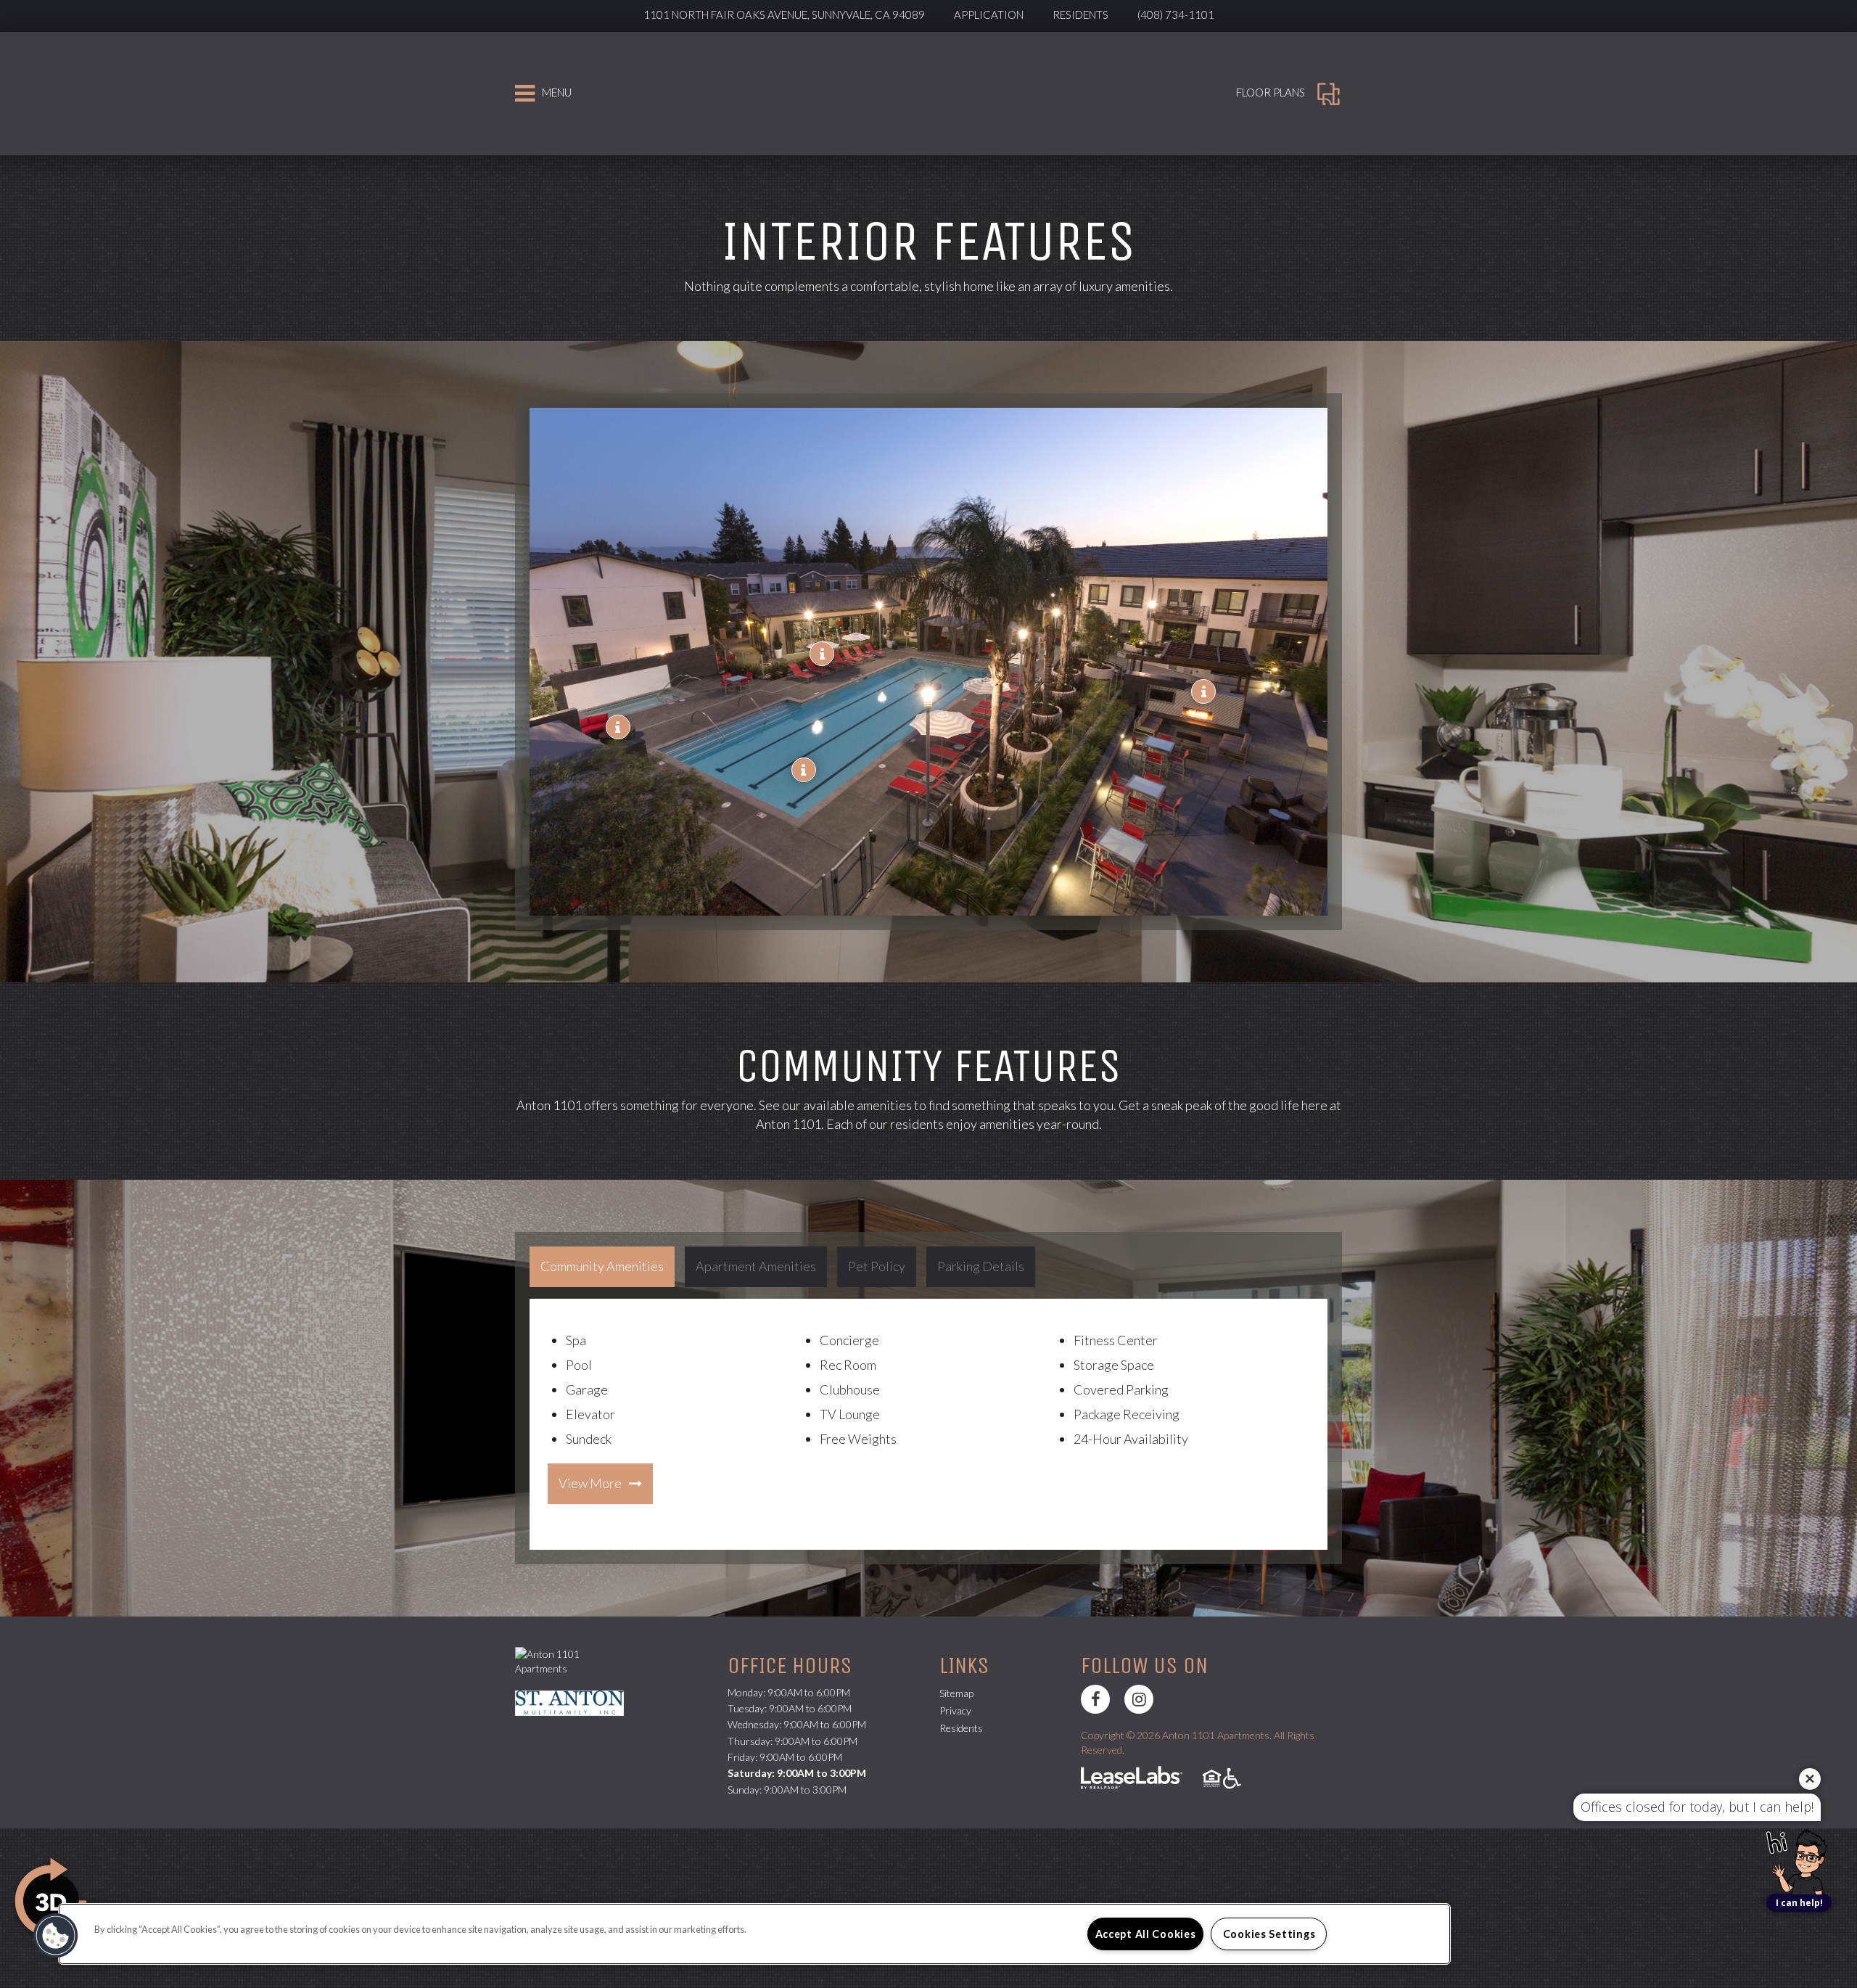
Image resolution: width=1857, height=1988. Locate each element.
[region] (754, 1934)
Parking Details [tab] (981, 1266)
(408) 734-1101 (1176, 15)
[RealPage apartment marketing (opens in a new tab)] (1132, 1779)
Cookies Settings (1269, 1934)
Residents (1080, 15)
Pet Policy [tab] (877, 1266)
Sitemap (956, 1693)
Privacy (955, 1710)
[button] (804, 770)
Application (989, 15)
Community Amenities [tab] (602, 1266)
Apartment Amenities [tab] (756, 1266)
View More (590, 1483)
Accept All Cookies (1146, 1934)
